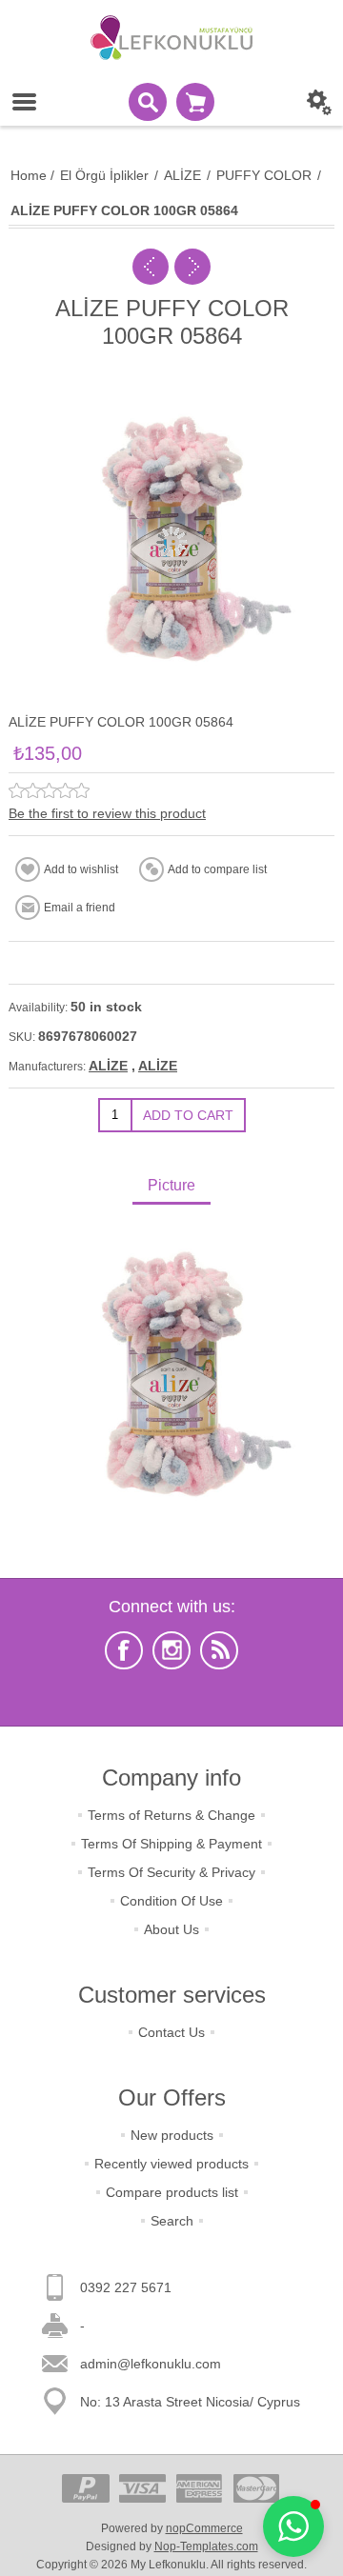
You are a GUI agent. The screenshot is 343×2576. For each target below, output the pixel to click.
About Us (171, 1929)
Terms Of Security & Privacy (171, 1872)
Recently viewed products (171, 2164)
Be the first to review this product (107, 813)
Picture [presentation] (171, 1185)
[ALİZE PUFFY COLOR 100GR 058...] (192, 267)
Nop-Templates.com (206, 2546)
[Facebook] (124, 1650)
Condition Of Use (171, 1901)
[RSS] (219, 1650)
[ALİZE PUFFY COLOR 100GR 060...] (151, 267)
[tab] (171, 1187)
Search (172, 2221)
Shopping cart (195, 102)
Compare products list (172, 2192)
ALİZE (108, 1066)
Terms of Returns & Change (171, 1815)
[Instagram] (171, 1650)
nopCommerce (204, 2528)
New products (172, 2135)
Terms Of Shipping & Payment (171, 1844)
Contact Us (171, 2032)
